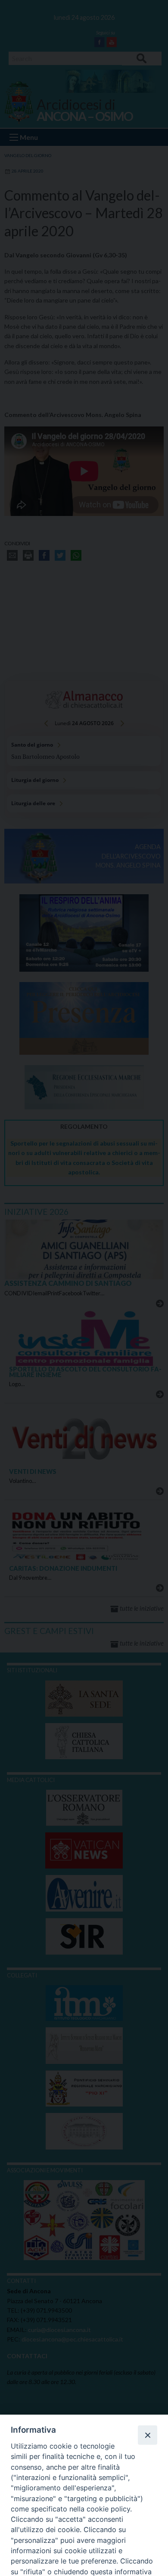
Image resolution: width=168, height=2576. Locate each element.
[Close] (147, 2435)
